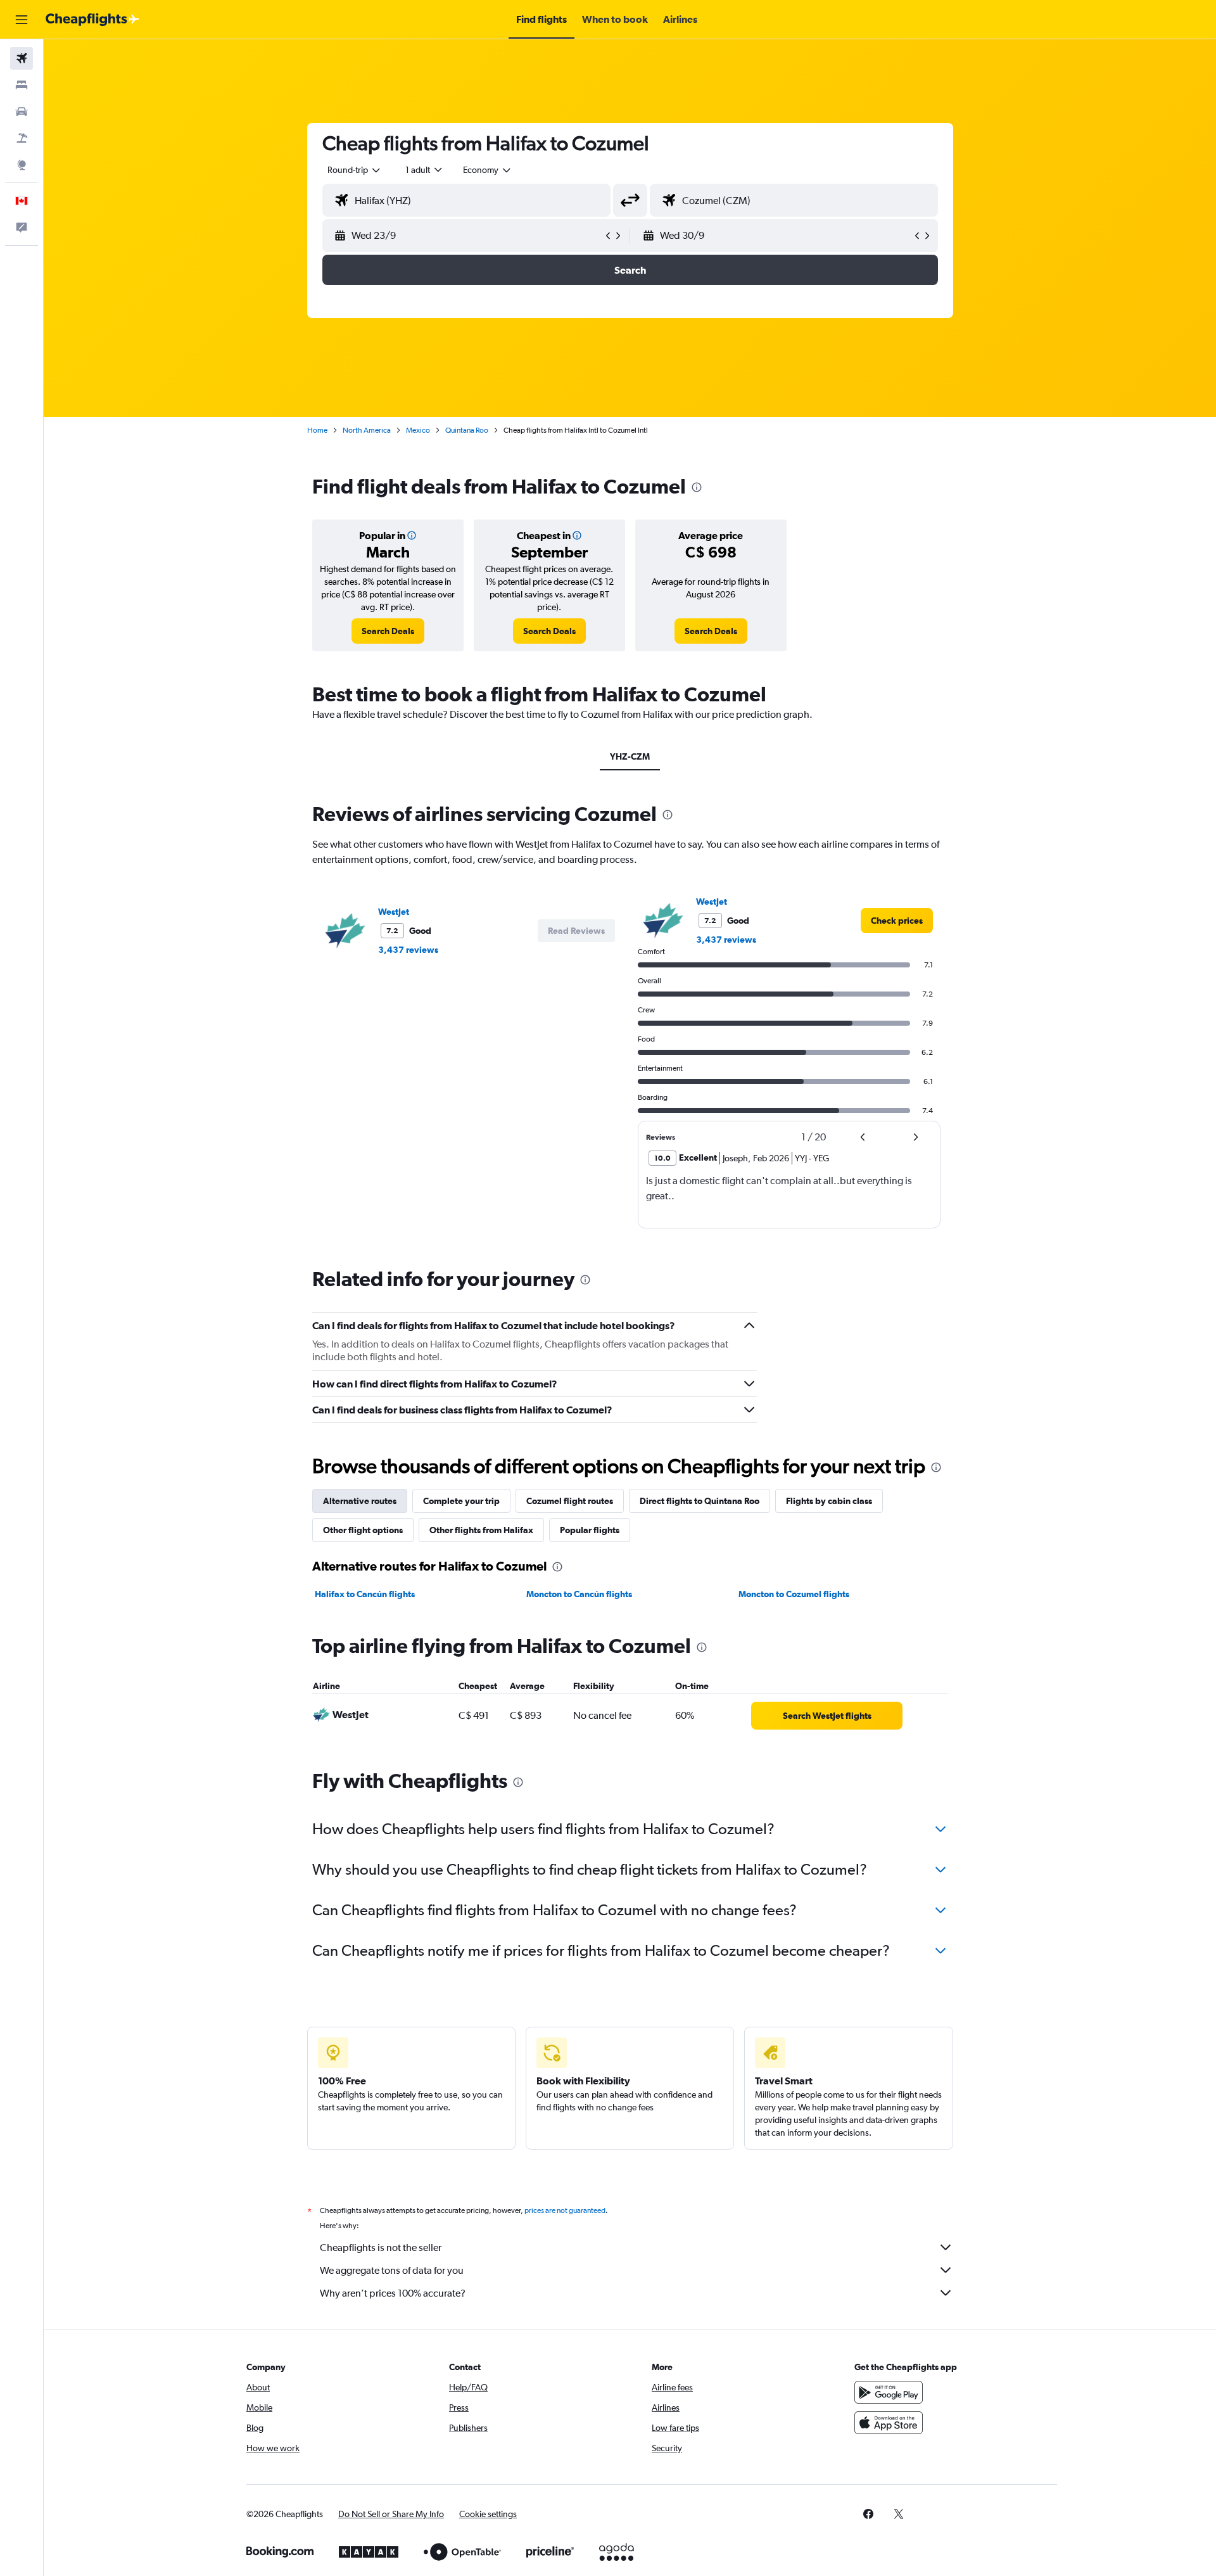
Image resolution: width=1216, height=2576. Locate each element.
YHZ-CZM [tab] (630, 756)
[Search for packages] (22, 138)
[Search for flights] (22, 58)
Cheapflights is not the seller (381, 2248)
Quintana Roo (467, 430)
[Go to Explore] (22, 165)
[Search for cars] (22, 112)
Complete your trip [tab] (461, 1501)
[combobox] (355, 170)
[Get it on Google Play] (889, 2392)
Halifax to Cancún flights (365, 1594)
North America (367, 430)
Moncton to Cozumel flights (794, 1594)
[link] (388, 631)
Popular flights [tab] (590, 1530)
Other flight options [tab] (363, 1530)
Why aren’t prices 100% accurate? (393, 2293)
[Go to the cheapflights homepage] (92, 20)
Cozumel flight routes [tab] (570, 1501)
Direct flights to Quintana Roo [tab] (700, 1501)
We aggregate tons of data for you (392, 2270)
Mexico (418, 430)
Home (317, 430)
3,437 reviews (408, 950)
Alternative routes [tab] (360, 1501)
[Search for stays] (22, 85)
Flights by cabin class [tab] (829, 1501)
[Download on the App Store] (889, 2423)
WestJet (394, 912)
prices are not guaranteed (565, 2210)
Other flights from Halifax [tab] (481, 1530)
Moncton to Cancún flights (579, 1594)
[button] (22, 20)
